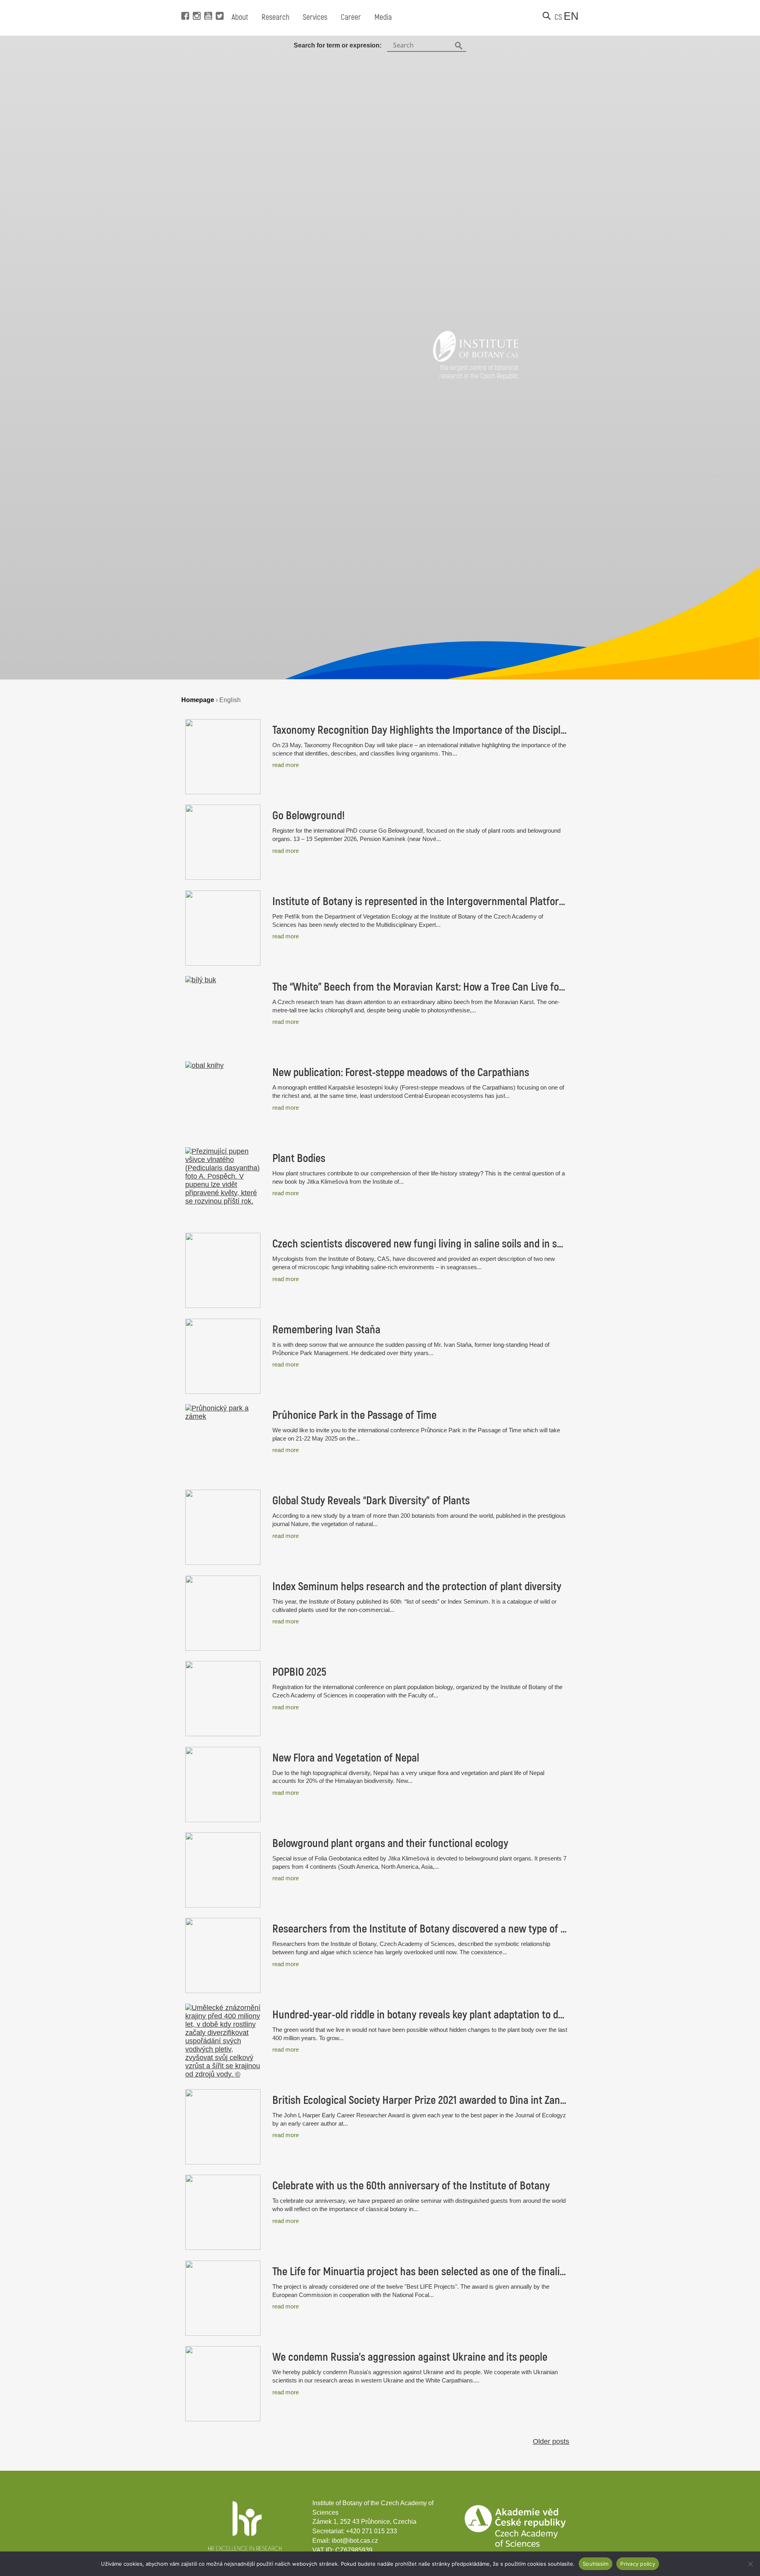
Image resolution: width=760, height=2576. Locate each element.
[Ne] (750, 2564)
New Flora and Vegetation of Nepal (346, 1758)
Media (383, 17)
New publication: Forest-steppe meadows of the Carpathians (401, 1073)
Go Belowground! (309, 816)
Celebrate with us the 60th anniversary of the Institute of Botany (411, 2186)
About (240, 17)
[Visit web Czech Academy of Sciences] (515, 2545)
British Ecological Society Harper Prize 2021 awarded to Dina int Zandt (420, 2100)
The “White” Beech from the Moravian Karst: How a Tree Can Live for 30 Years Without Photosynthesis (420, 987)
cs (558, 17)
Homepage (198, 700)
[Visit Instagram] (196, 4)
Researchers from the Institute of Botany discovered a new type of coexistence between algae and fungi (420, 1929)
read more (286, 765)
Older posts (551, 2441)
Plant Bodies (299, 1158)
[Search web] (547, 16)
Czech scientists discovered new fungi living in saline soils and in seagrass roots (420, 1244)
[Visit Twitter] (219, 4)
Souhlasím (596, 2564)
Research (275, 17)
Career (351, 17)
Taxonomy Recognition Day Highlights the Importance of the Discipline (420, 730)
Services (315, 17)
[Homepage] (476, 359)
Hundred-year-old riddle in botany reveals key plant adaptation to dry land (420, 2015)
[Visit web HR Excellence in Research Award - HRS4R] (245, 2548)
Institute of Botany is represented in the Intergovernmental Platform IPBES (420, 902)
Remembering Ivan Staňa (326, 1330)
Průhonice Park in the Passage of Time (354, 1415)
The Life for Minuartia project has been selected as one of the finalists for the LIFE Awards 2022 (420, 2272)
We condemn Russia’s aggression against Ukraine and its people (410, 2357)
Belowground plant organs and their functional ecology (390, 1843)
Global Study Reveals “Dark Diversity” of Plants (371, 1501)
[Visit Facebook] (184, 4)
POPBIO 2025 (299, 1672)
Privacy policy (638, 2564)
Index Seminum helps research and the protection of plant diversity (417, 1587)
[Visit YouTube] (207, 4)
